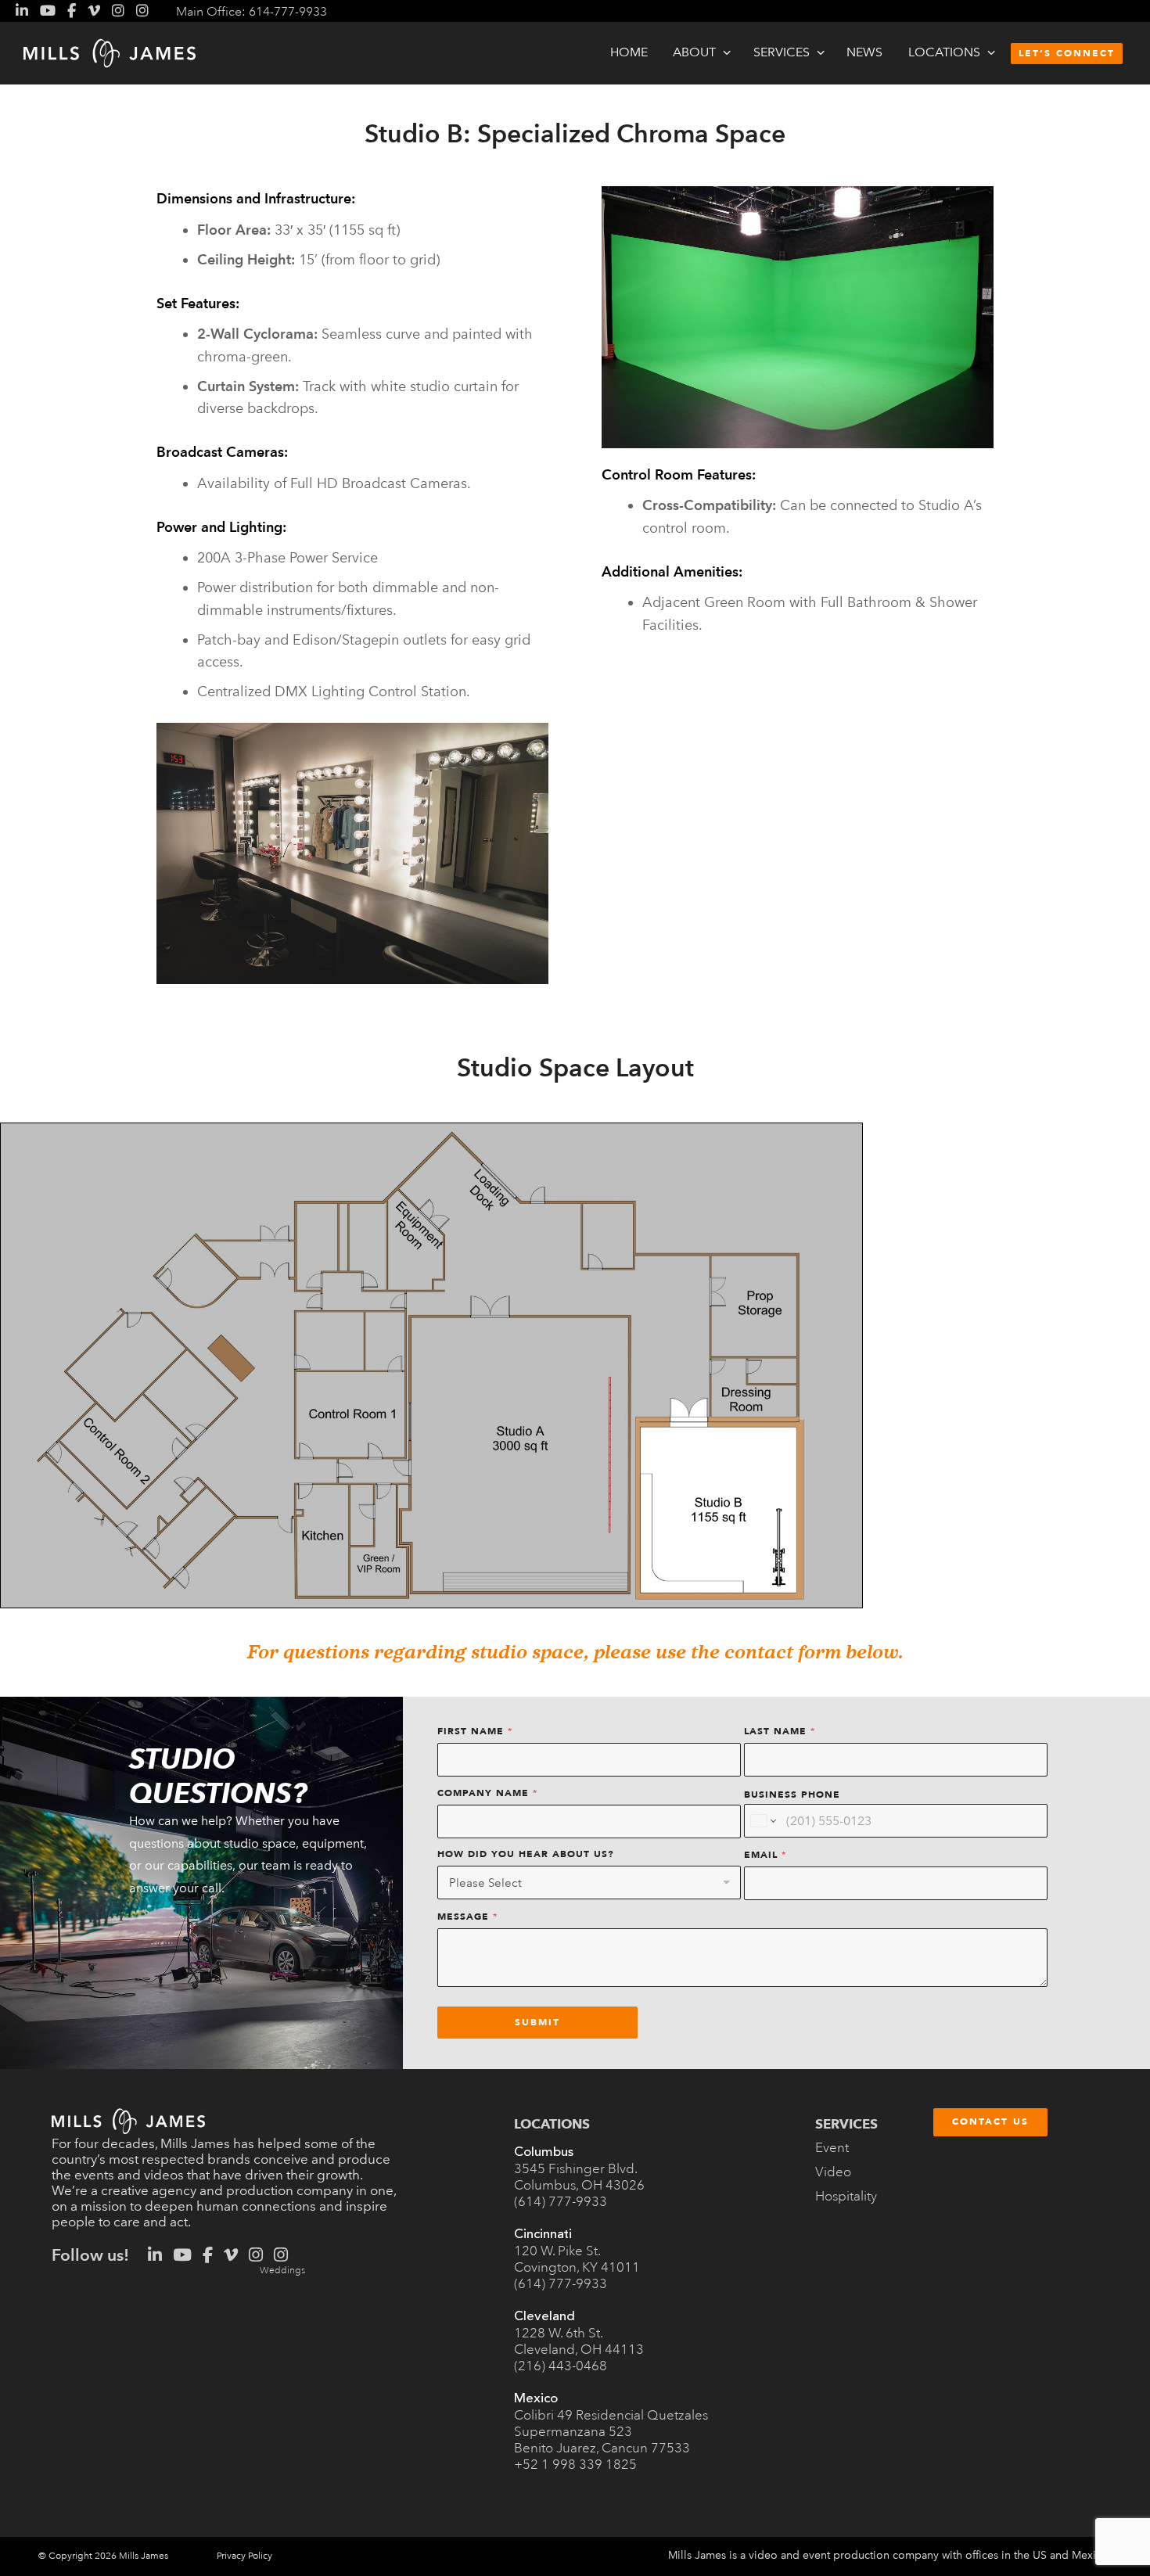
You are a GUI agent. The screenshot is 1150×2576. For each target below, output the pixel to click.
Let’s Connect (1067, 54)
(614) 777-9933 (561, 2202)
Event (832, 2148)
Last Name (779, 1732)
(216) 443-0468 (561, 2366)
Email (765, 1855)
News (864, 52)
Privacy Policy (244, 2556)
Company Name (487, 1793)
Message (467, 1917)
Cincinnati (543, 2235)
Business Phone (792, 1795)
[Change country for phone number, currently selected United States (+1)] (762, 1821)
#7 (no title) (224, 2122)
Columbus (544, 2152)
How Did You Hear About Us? (526, 1855)
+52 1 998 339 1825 (575, 2465)
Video (833, 2172)
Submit (537, 2023)
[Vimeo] (94, 11)
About (694, 52)
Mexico (536, 2399)
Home (629, 52)
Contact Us (990, 2122)
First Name (474, 1732)
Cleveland (544, 2317)
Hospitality (846, 2196)
